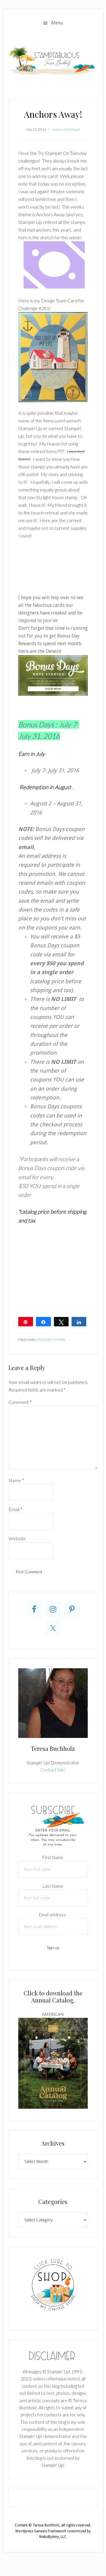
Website (17, 1538)
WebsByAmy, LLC (53, 2537)
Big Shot (44, 1339)
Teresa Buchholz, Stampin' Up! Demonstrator (53, 60)
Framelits (58, 1339)
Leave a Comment (66, 129)
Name (16, 1480)
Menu (57, 23)
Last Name (53, 1886)
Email (15, 1509)
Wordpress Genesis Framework (41, 2531)
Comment (20, 1402)
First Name (53, 1857)
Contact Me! (53, 1770)
